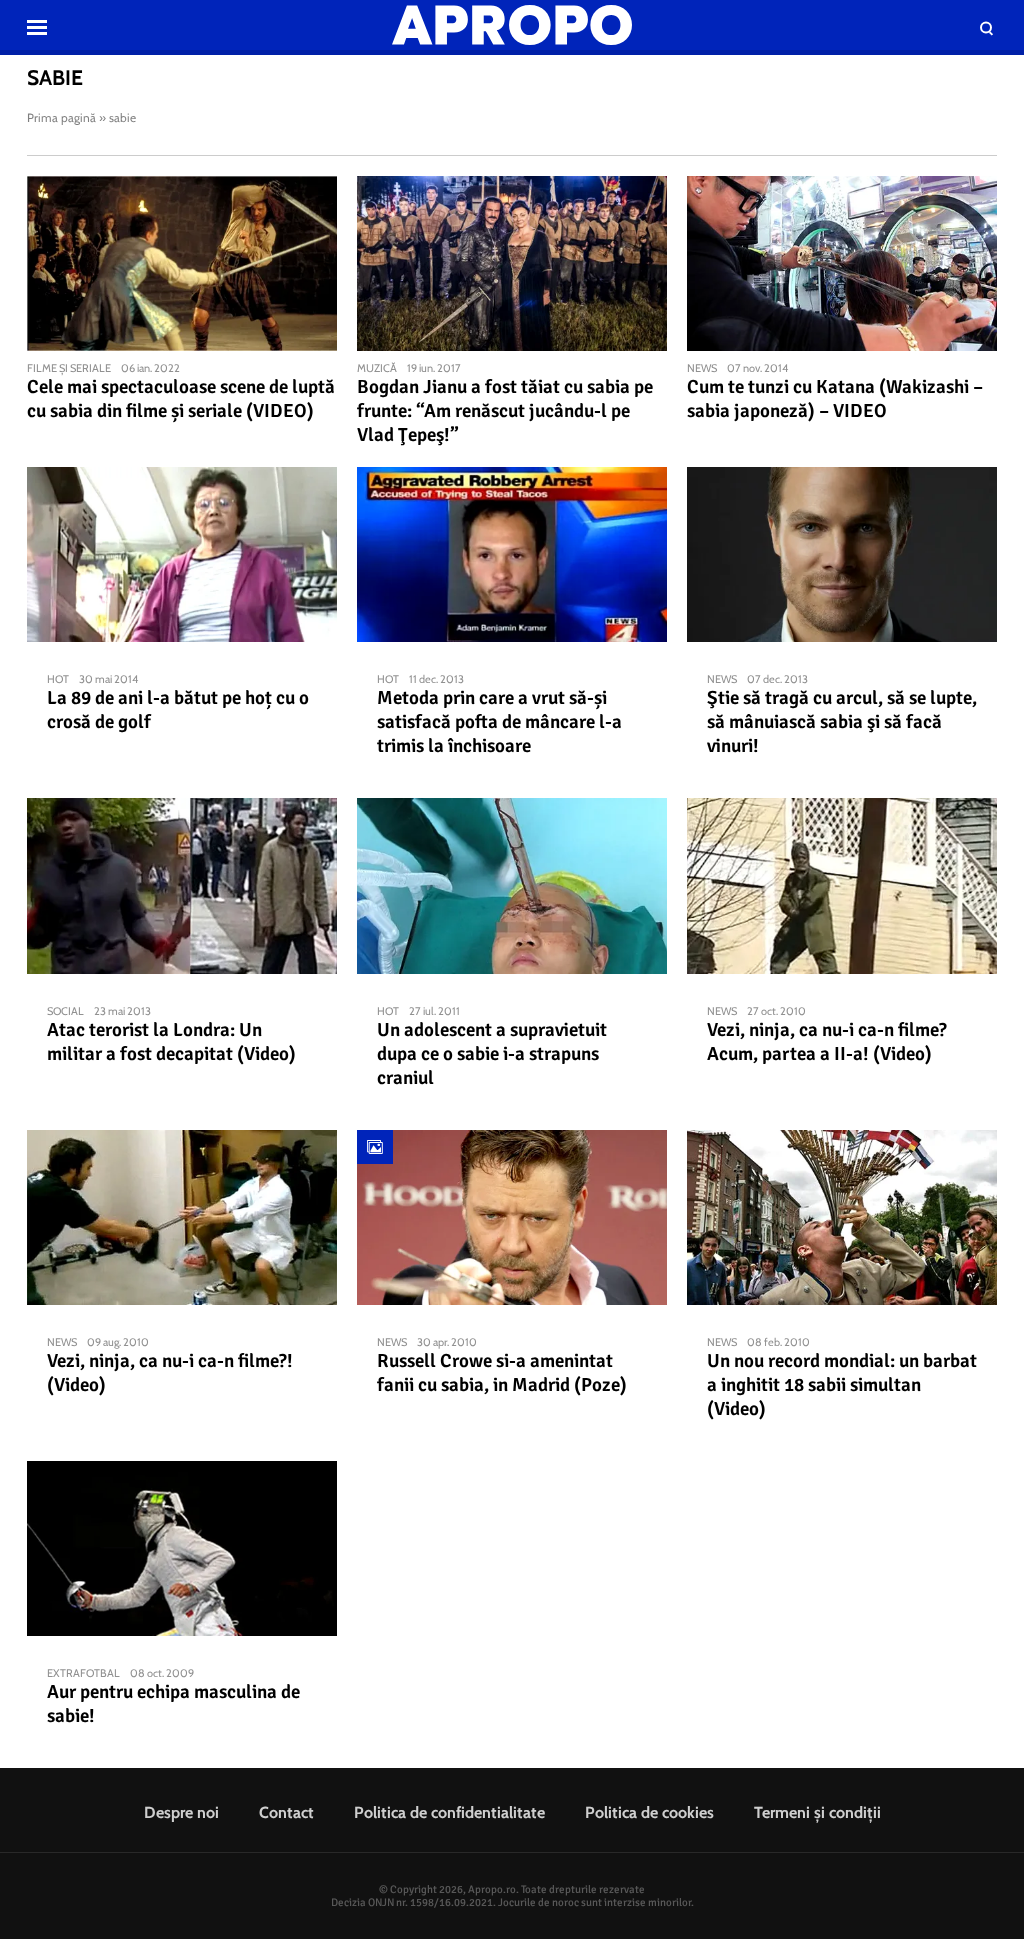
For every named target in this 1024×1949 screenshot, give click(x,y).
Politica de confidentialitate (449, 1812)
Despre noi (181, 1812)
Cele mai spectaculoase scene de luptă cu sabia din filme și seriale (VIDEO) (181, 399)
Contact (286, 1812)
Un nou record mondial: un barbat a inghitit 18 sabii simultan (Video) (842, 1385)
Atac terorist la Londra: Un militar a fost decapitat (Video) (171, 1042)
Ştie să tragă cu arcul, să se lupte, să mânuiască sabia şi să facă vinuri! (842, 722)
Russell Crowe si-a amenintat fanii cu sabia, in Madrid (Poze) (502, 1373)
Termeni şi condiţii (817, 1812)
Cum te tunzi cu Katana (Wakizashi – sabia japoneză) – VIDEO (835, 399)
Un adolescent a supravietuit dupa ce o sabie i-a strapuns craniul (492, 1054)
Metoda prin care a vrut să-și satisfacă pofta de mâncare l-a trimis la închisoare (499, 722)
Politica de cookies (649, 1812)
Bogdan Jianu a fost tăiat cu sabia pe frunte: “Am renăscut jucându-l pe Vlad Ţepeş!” (505, 411)
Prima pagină (61, 117)
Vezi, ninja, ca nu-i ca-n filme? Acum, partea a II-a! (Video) (827, 1042)
